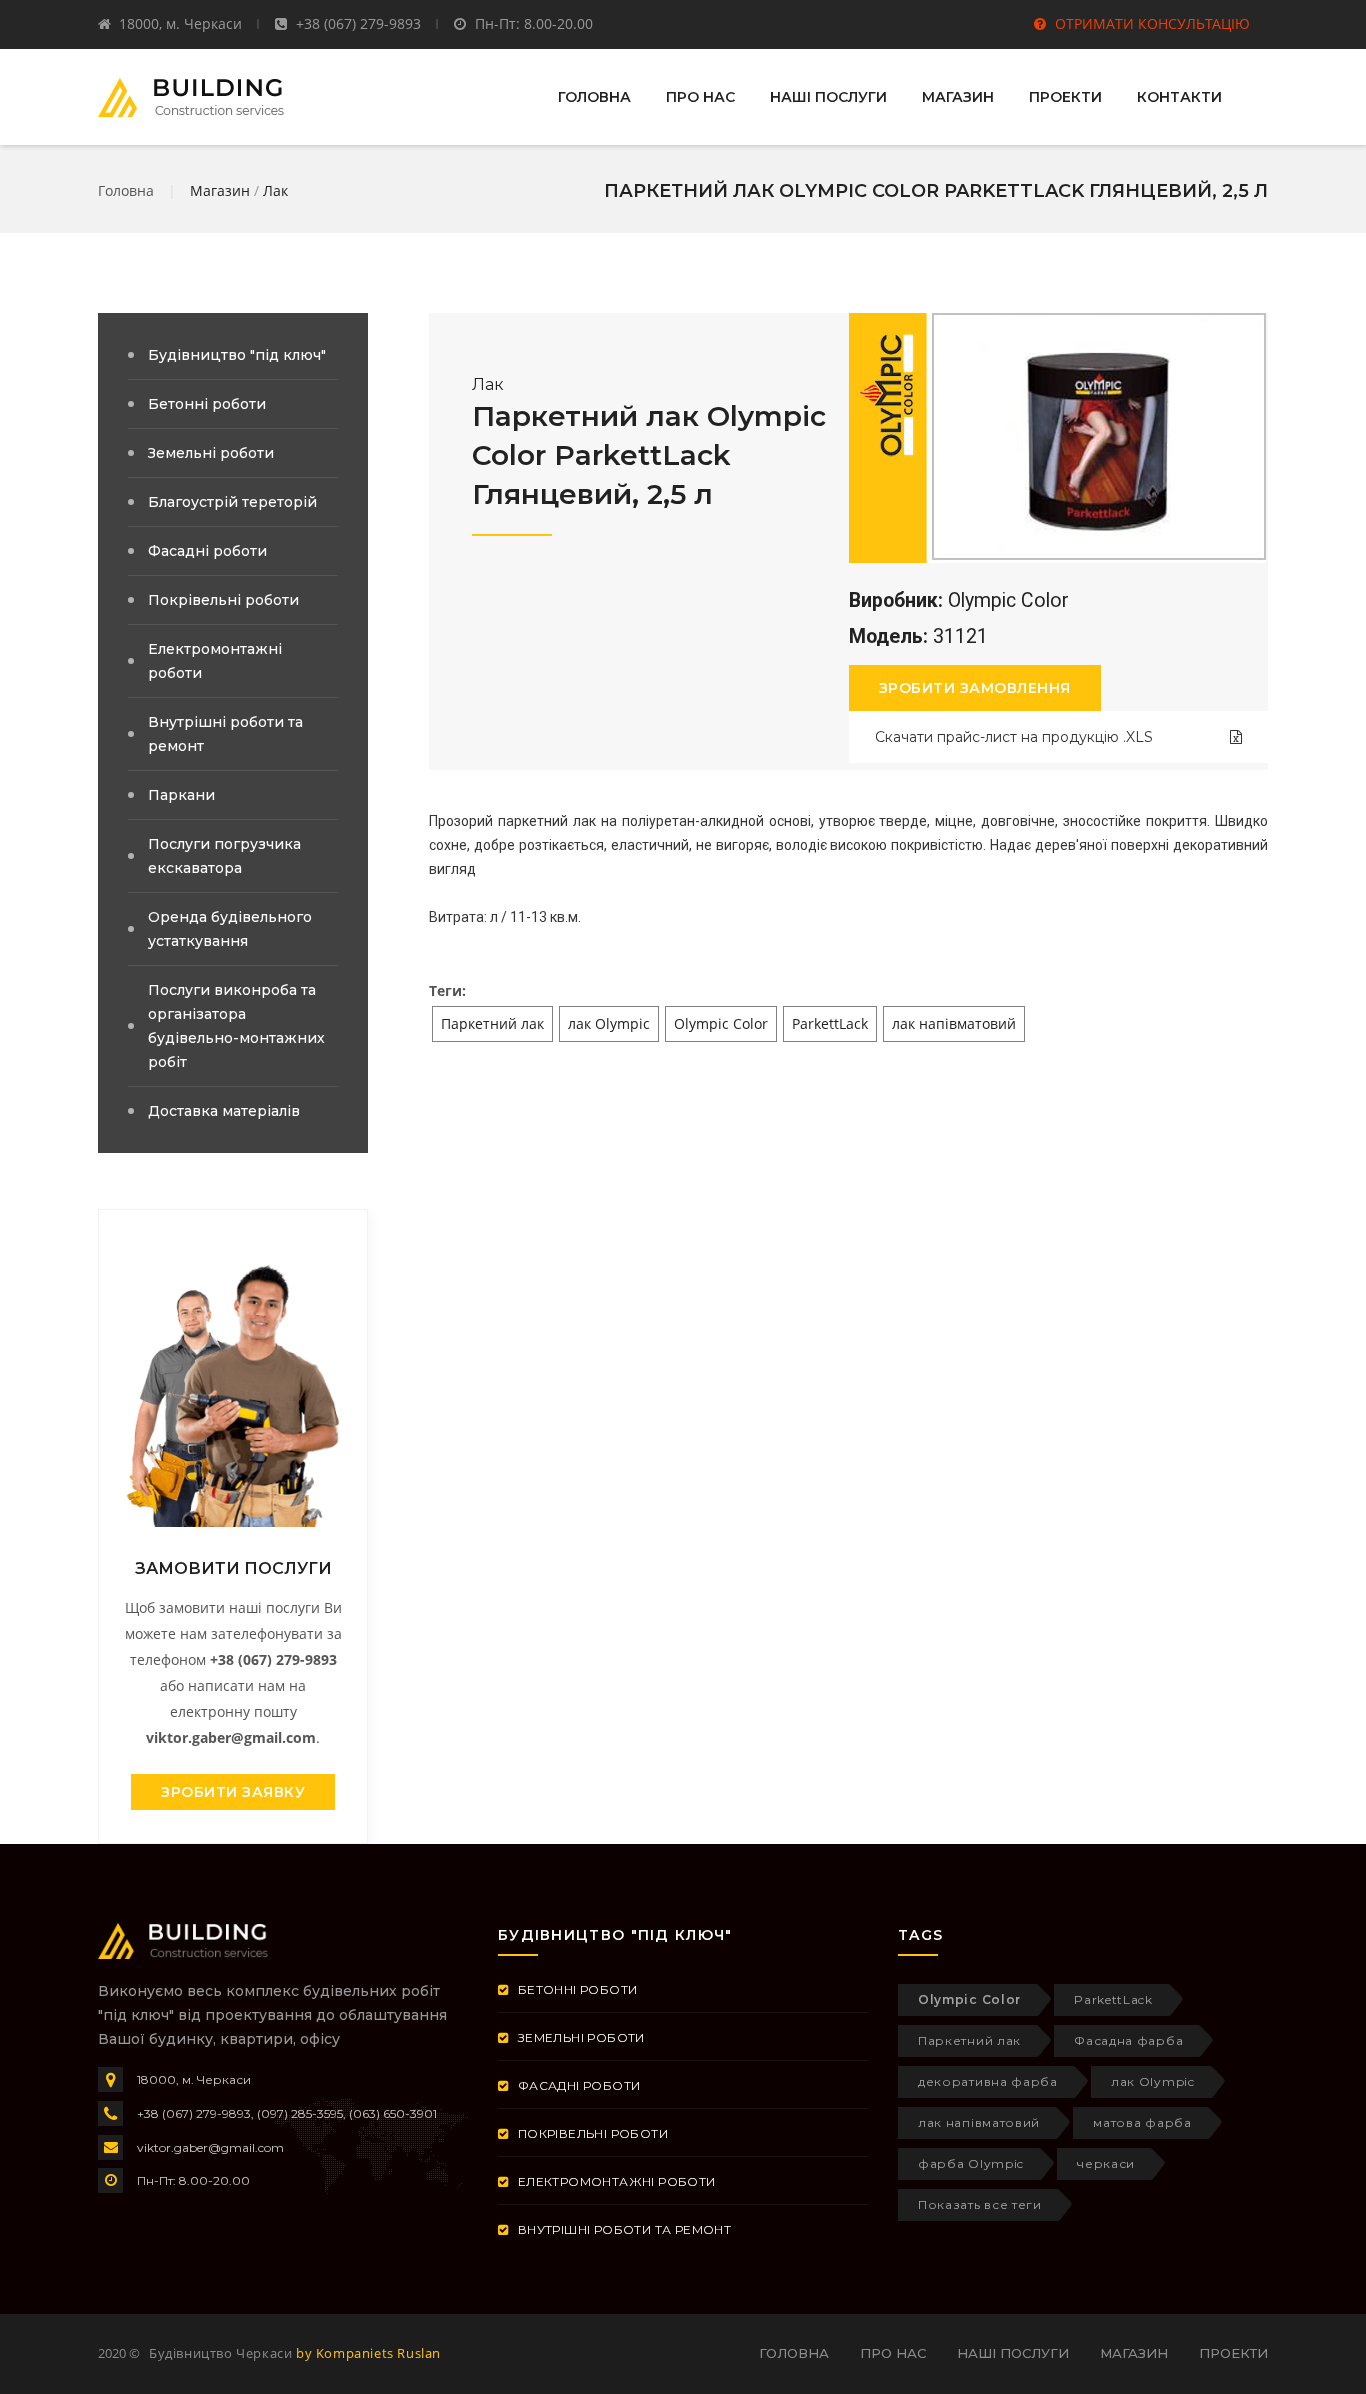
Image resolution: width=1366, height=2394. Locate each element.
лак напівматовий (954, 1023)
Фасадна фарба (1128, 2040)
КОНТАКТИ (1179, 97)
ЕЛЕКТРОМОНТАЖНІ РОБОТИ (614, 2181)
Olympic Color (721, 1023)
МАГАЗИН (958, 97)
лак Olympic (609, 1023)
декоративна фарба (988, 2081)
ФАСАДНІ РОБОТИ (577, 2085)
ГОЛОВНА (594, 97)
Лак (275, 190)
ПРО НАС (700, 97)
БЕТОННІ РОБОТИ (575, 1989)
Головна (126, 190)
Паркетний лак (492, 1023)
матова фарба (1142, 2122)
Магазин (220, 190)
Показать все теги (980, 2204)
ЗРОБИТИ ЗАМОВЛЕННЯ (975, 688)
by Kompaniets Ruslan (368, 2353)
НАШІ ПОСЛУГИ (828, 97)
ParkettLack (830, 1023)
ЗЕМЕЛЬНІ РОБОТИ (579, 2037)
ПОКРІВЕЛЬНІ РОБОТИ (591, 2133)
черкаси (1106, 2163)
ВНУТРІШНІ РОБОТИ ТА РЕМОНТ (622, 2229)
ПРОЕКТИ (1065, 97)
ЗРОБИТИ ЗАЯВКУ (233, 1792)
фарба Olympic (971, 2163)
